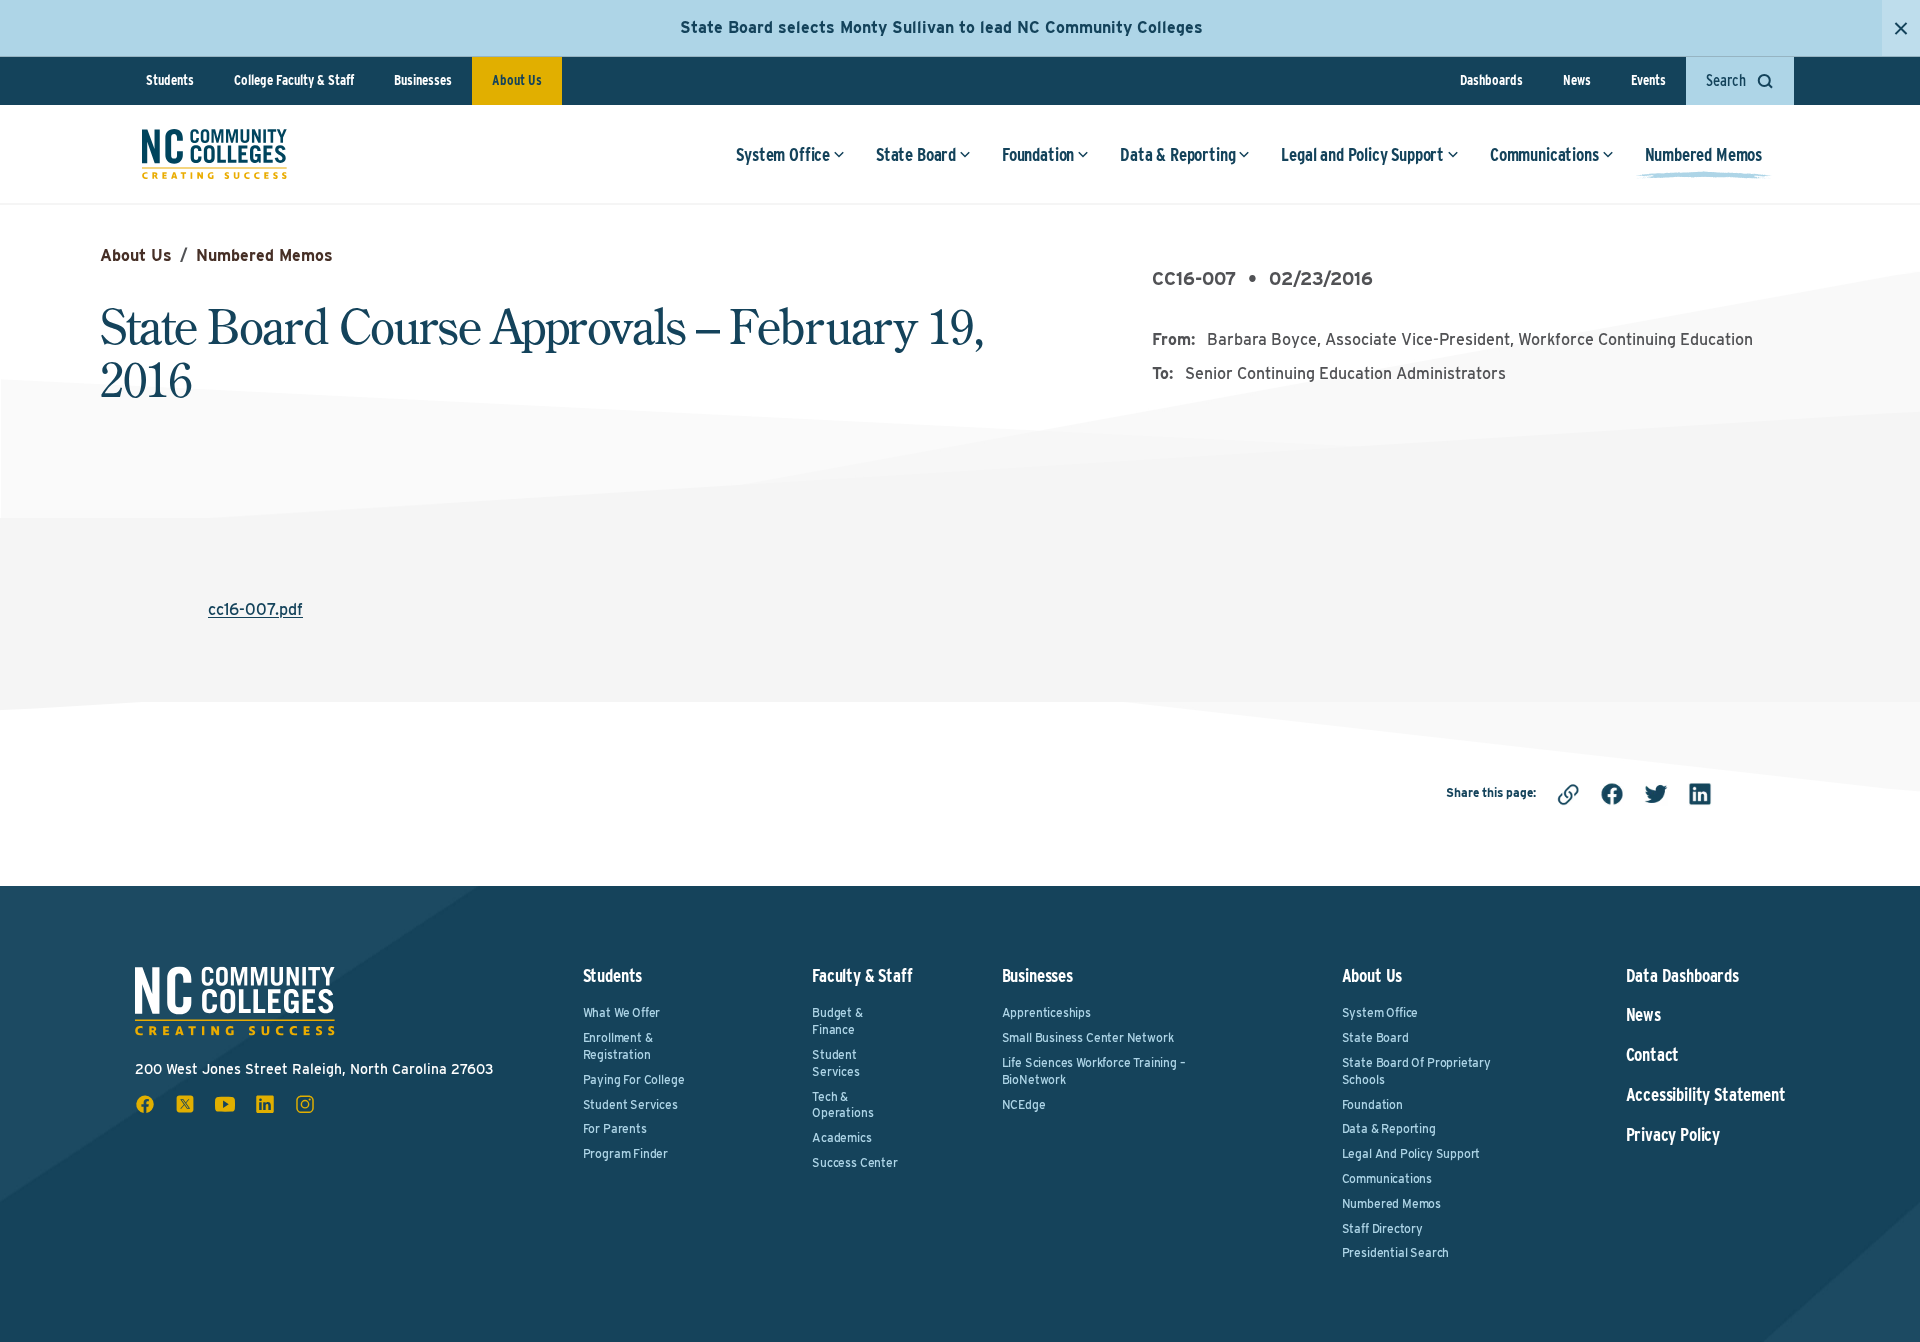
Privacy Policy (1673, 1135)
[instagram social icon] (305, 1104)
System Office (783, 154)
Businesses (423, 80)
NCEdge (1024, 1104)
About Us (517, 80)
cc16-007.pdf (255, 609)
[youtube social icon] (225, 1104)
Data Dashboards (1682, 976)
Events (1648, 80)
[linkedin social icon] (265, 1104)
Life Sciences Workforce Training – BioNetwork (1094, 1071)
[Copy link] (1568, 794)
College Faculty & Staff (294, 80)
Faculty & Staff (862, 975)
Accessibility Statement (1706, 1095)
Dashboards (1491, 80)
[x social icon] (185, 1104)
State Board (916, 154)
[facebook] (1612, 794)
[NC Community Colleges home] (214, 154)
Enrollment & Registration (618, 1046)
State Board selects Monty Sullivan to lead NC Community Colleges (941, 27)
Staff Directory (1382, 1228)
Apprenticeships (1046, 1012)
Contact (1653, 1055)
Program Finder (625, 1153)
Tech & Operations (842, 1105)
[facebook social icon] (145, 1104)
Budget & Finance (837, 1021)
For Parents (615, 1128)
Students (170, 80)
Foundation (1038, 154)
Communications (1544, 154)
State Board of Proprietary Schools (1416, 1071)
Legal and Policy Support (1362, 154)
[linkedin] (1700, 794)
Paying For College (634, 1079)
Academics (841, 1137)
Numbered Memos (1703, 154)
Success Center (854, 1162)
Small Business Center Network (1088, 1037)
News (1577, 80)
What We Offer (622, 1012)
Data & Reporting (1177, 154)
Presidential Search (1396, 1252)
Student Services (630, 1104)
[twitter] (1656, 794)
